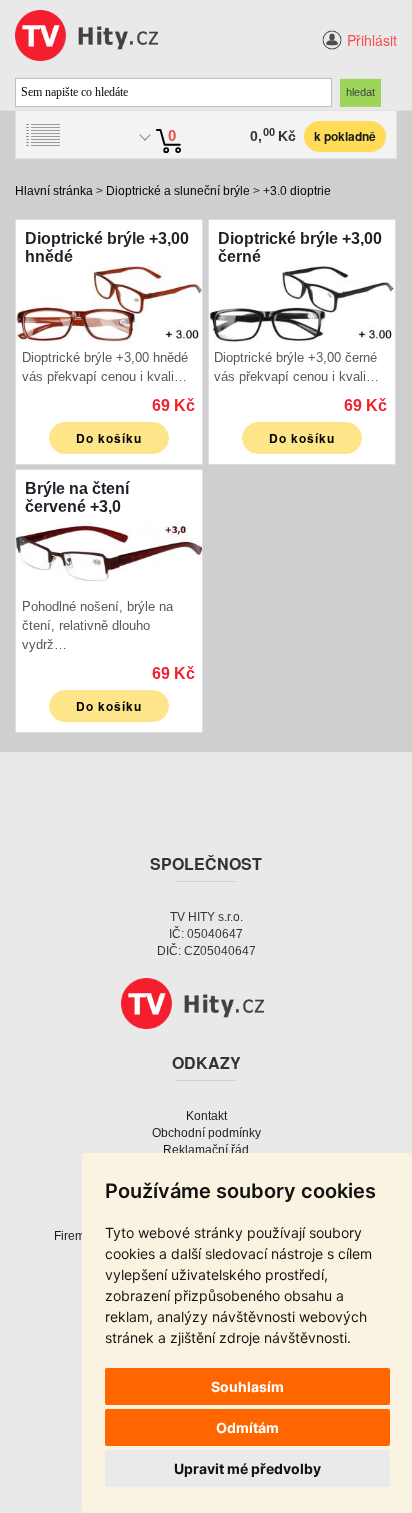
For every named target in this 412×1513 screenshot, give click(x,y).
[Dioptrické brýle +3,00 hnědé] (109, 302)
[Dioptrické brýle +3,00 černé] (302, 302)
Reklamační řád (206, 1150)
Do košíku (109, 438)
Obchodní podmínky (206, 1133)
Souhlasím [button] (247, 1386)
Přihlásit (372, 40)
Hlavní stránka (54, 191)
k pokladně (345, 136)
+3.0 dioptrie (297, 191)
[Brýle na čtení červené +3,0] (109, 551)
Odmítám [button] (247, 1427)
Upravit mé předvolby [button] (247, 1468)
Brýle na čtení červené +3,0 (77, 497)
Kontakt (206, 1116)
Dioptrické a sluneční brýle (178, 191)
